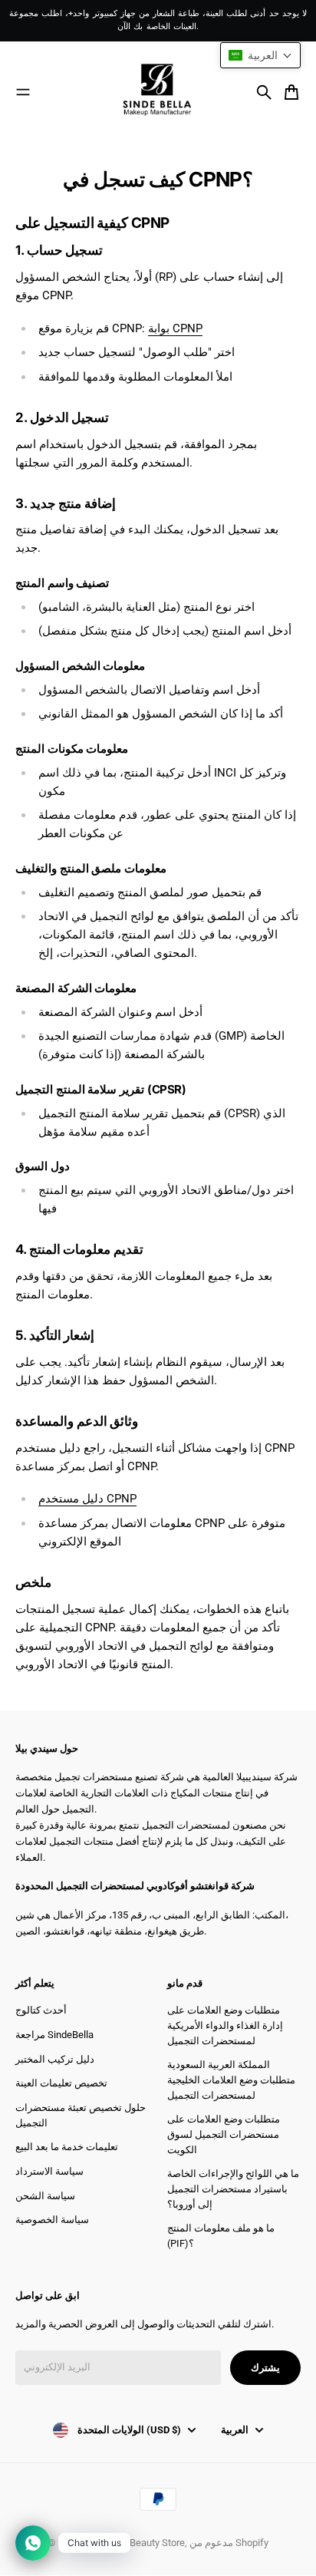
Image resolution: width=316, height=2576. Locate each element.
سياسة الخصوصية (52, 2220)
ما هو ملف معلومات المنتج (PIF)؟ (221, 2236)
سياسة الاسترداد (49, 2171)
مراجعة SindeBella (54, 2035)
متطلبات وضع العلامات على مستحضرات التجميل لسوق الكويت (224, 2134)
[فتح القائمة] (23, 92)
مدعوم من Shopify (229, 2543)
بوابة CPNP (175, 328)
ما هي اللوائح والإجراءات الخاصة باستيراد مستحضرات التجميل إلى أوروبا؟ (233, 2188)
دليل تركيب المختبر (55, 2059)
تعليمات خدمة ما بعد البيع (67, 2147)
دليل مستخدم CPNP (87, 1499)
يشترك (265, 2368)
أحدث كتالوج (41, 2010)
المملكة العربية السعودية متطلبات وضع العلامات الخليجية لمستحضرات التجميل (231, 2080)
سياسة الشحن (45, 2196)
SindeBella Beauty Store (133, 2543)
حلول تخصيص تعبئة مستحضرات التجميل (81, 2115)
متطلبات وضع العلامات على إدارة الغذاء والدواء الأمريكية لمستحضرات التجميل (225, 2025)
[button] (260, 55)
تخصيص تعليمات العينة (61, 2083)
